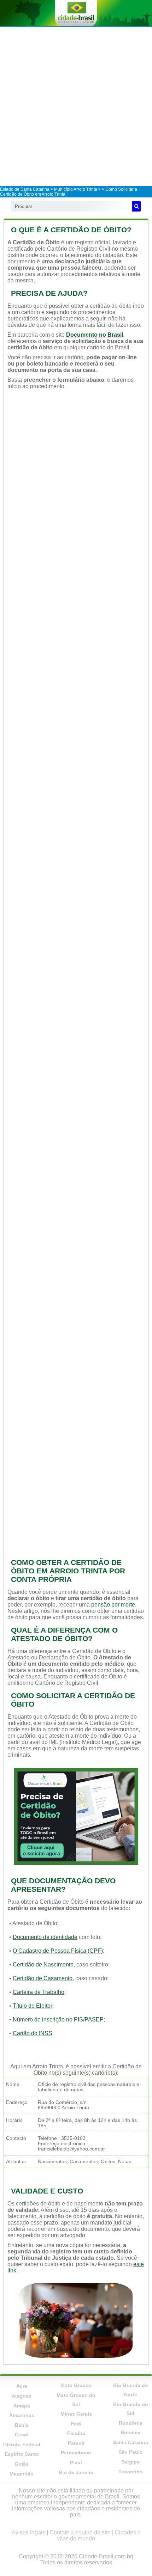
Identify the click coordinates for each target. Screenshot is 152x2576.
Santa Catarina (130, 2442)
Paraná (76, 2443)
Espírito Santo (22, 2454)
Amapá (22, 2406)
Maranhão (22, 2474)
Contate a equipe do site (80, 2532)
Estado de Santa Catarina (25, 189)
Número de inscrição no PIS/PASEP (58, 2020)
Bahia (22, 2425)
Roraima (130, 2433)
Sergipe (130, 2462)
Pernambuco (76, 2453)
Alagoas (22, 2396)
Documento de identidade (45, 1937)
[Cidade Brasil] (76, 13)
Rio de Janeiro (76, 2472)
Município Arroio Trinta (76, 189)
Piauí (76, 2462)
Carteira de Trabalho (39, 1992)
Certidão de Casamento (43, 1978)
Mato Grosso (76, 2385)
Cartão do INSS (33, 2033)
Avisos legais (28, 2532)
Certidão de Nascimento (43, 1965)
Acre (22, 2386)
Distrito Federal (22, 2445)
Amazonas (22, 2415)
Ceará (22, 2435)
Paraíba (76, 2433)
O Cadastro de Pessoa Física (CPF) (58, 1951)
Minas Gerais (76, 2414)
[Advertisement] (76, 106)
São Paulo (131, 2452)
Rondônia (131, 2423)
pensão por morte (113, 1605)
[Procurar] (136, 206)
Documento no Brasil (95, 335)
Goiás (22, 2464)
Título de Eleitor (33, 2006)
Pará (76, 2424)
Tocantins (130, 2472)
